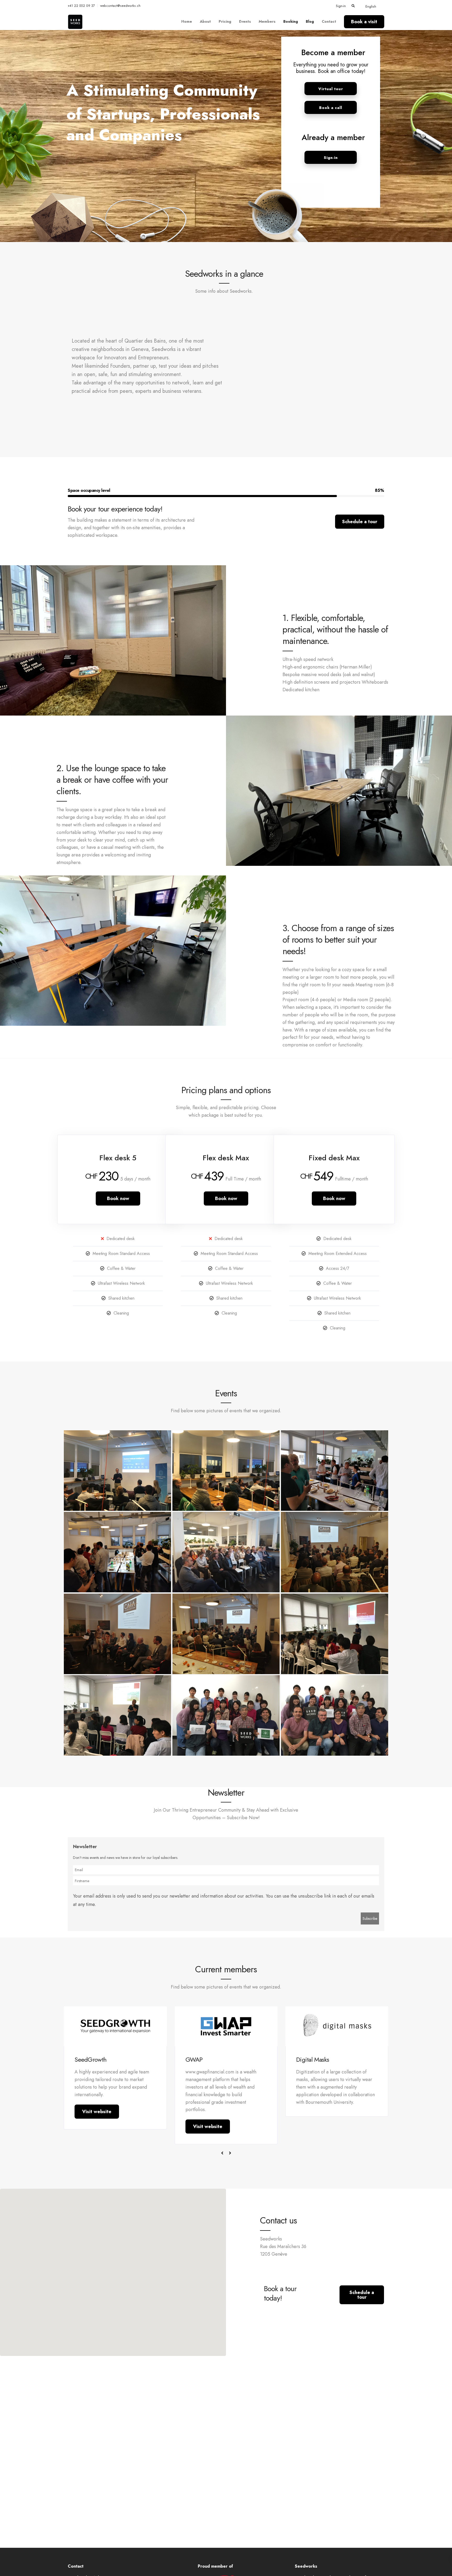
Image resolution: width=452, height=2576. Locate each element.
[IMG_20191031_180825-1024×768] (335, 1552)
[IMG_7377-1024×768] (226, 1715)
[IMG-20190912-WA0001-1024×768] (117, 1552)
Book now (118, 1198)
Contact (329, 21)
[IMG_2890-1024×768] (117, 1715)
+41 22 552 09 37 (81, 6)
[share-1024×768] (117, 1471)
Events (245, 21)
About (205, 21)
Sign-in (341, 6)
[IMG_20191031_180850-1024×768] (226, 1552)
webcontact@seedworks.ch (120, 6)
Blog (310, 21)
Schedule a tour (360, 522)
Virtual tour (331, 89)
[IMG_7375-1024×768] (335, 1715)
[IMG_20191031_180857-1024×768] (117, 1634)
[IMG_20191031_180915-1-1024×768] (226, 1634)
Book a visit (364, 22)
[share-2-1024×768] (226, 1471)
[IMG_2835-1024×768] (335, 1634)
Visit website (97, 2112)
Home (187, 21)
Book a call (331, 108)
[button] (113, 2269)
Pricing (225, 21)
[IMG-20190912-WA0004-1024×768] (335, 1471)
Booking (291, 21)
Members (267, 21)
